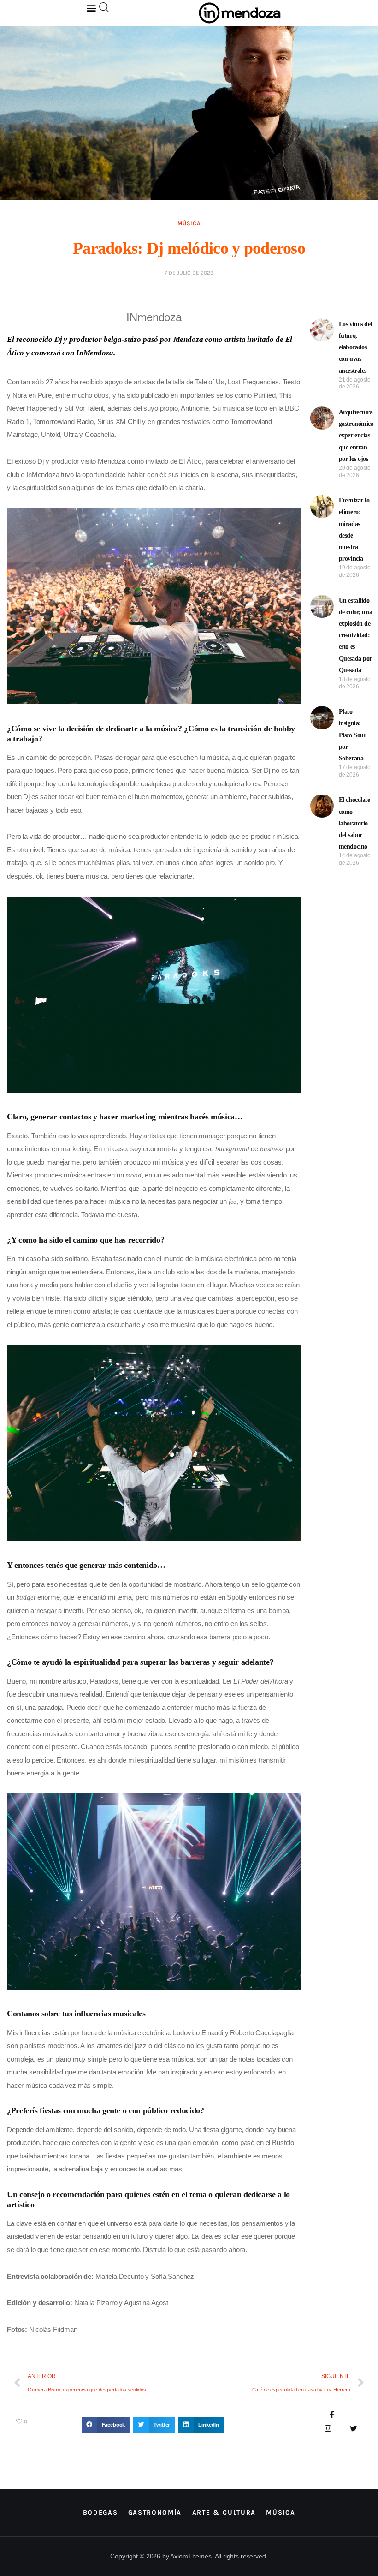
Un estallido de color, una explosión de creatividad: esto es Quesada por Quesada (356, 635)
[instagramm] (328, 2429)
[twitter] (353, 2429)
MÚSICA (189, 223)
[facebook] (332, 2416)
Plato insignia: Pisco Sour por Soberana (353, 735)
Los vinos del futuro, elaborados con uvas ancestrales (356, 347)
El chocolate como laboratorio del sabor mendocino (354, 823)
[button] (92, 8)
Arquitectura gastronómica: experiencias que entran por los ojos (357, 436)
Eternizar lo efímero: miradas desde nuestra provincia (354, 529)
